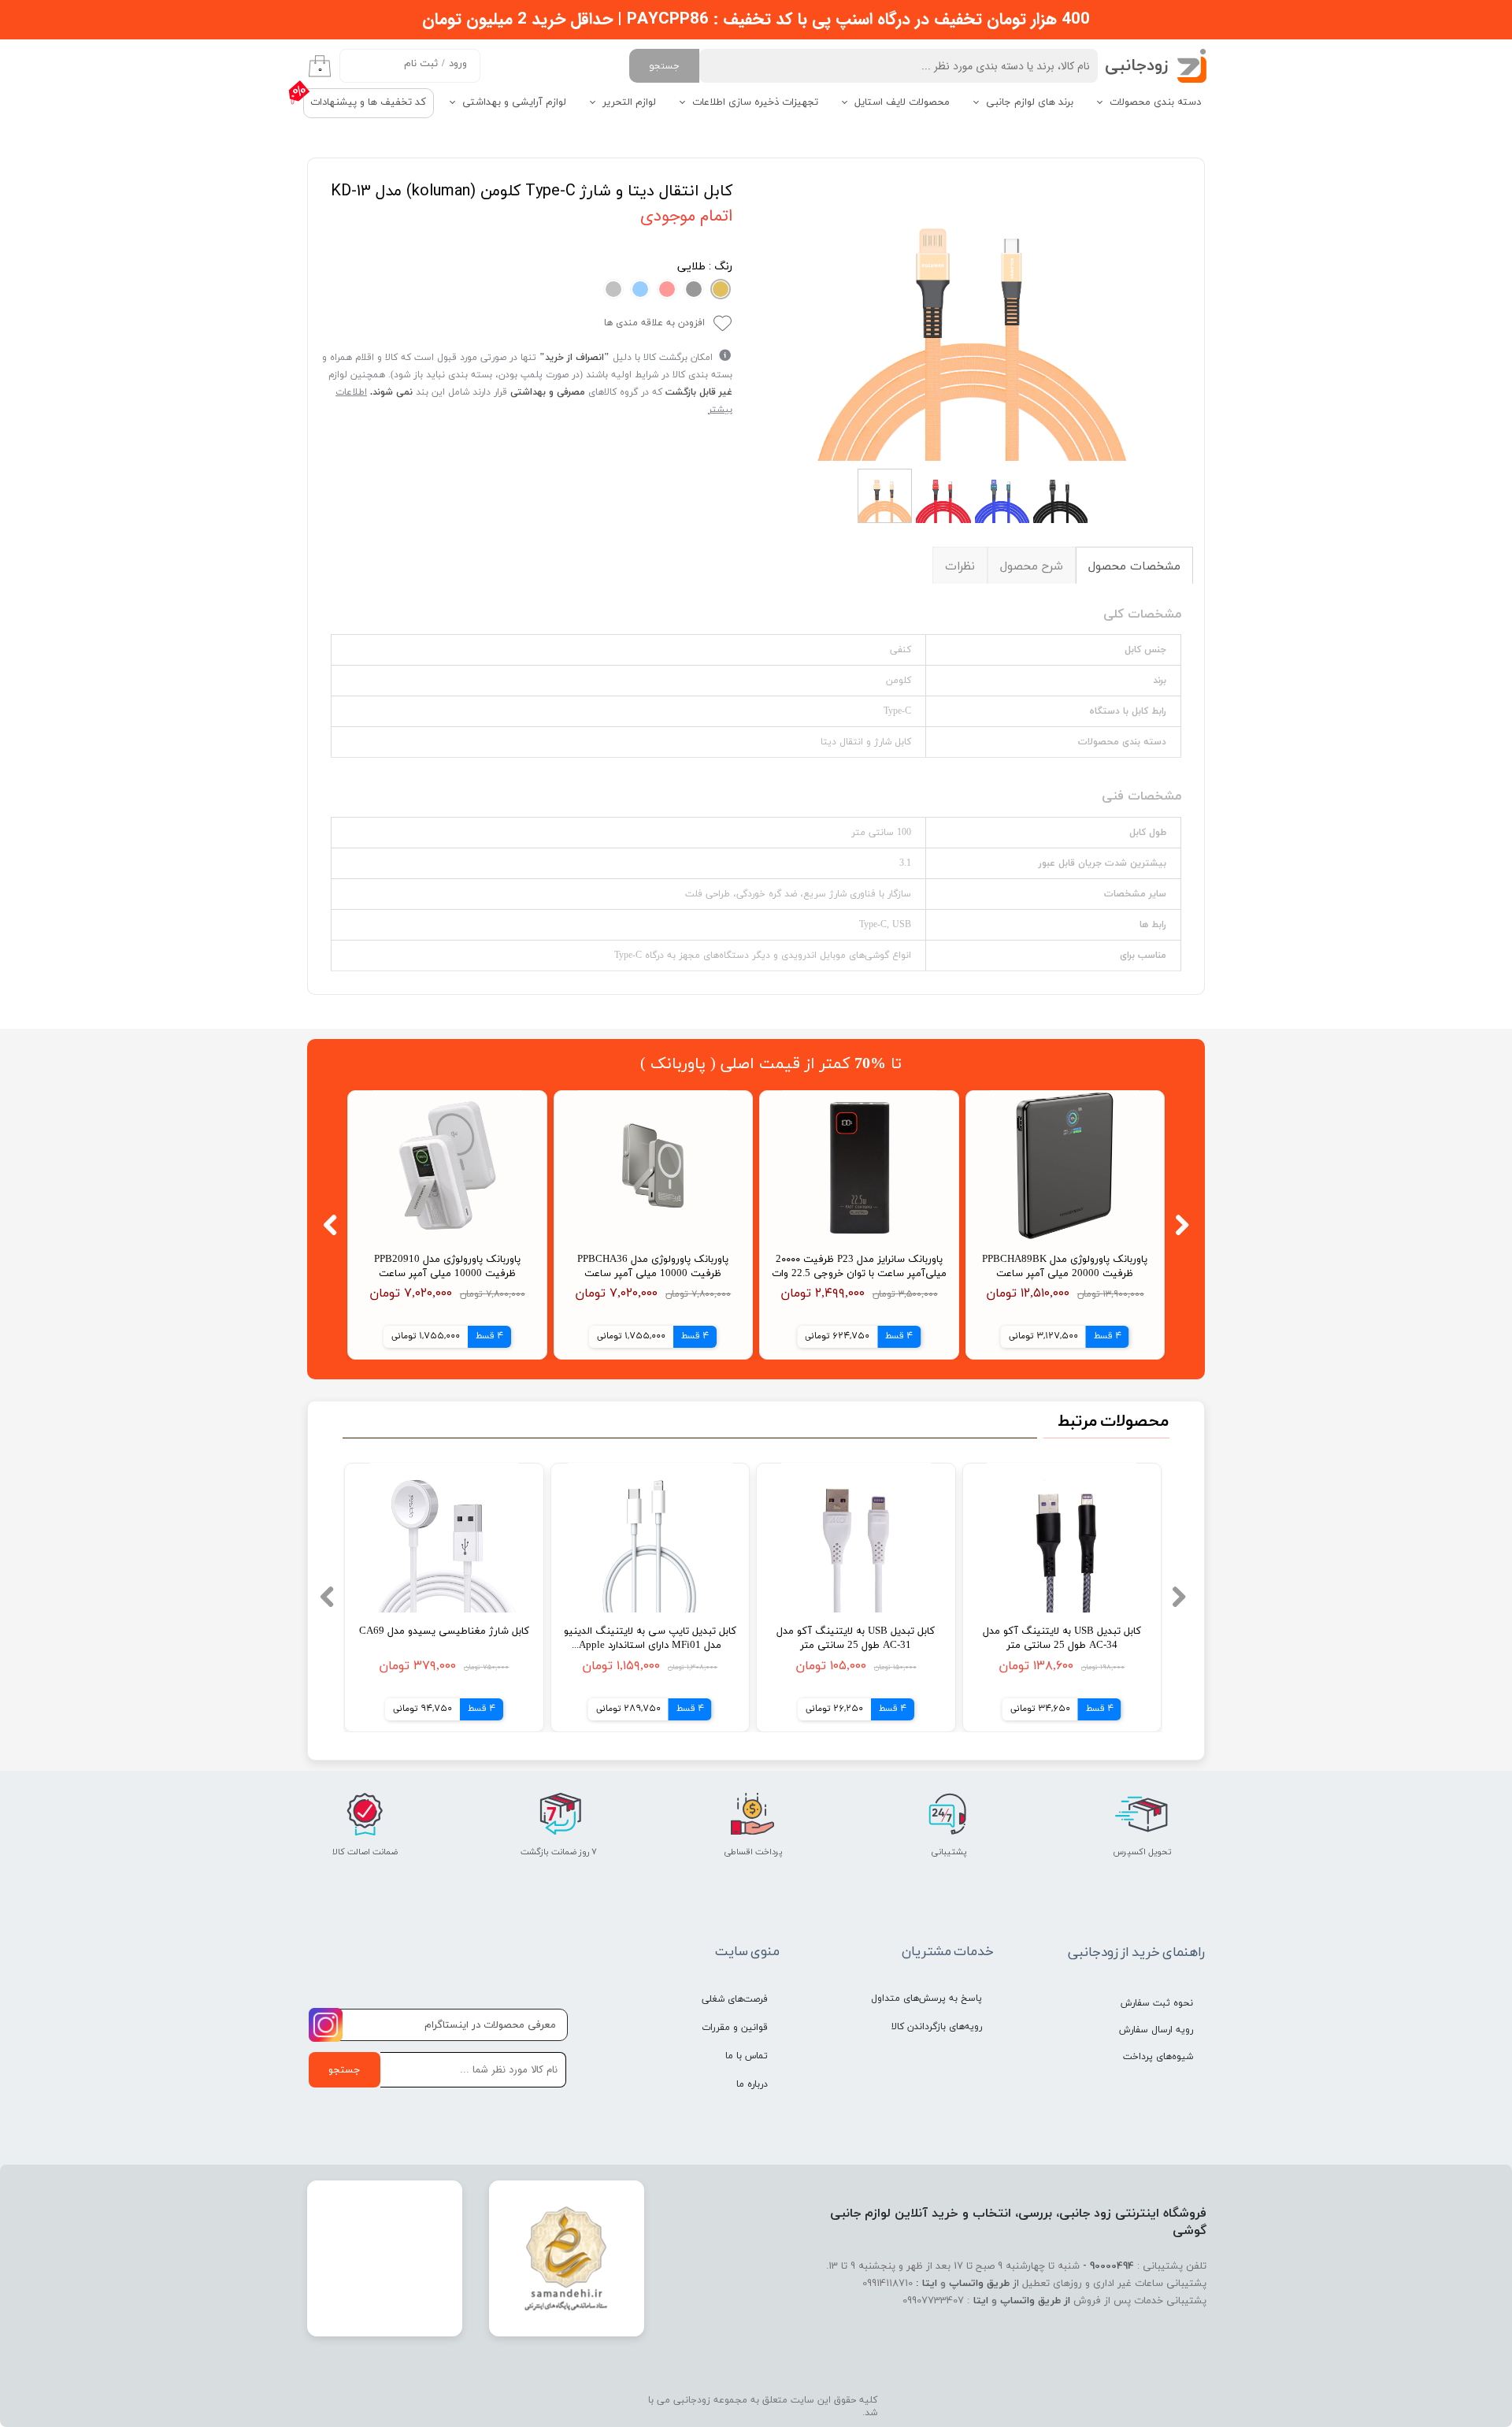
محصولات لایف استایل (902, 102)
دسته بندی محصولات (1155, 102)
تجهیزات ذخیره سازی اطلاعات (755, 102)
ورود (458, 64)
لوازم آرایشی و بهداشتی (514, 102)
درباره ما (752, 2084)
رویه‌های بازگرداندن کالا (937, 2027)
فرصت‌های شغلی (735, 1999)
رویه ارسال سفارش (1156, 2030)
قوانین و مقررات (735, 2028)
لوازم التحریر (629, 102)
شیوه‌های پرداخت (1158, 2057)
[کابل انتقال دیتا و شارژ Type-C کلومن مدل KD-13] (975, 315)
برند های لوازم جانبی (1030, 102)
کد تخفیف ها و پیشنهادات (368, 102)
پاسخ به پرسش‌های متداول (926, 1998)
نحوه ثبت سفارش (1157, 2003)
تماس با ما (747, 2056)
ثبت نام (421, 64)
